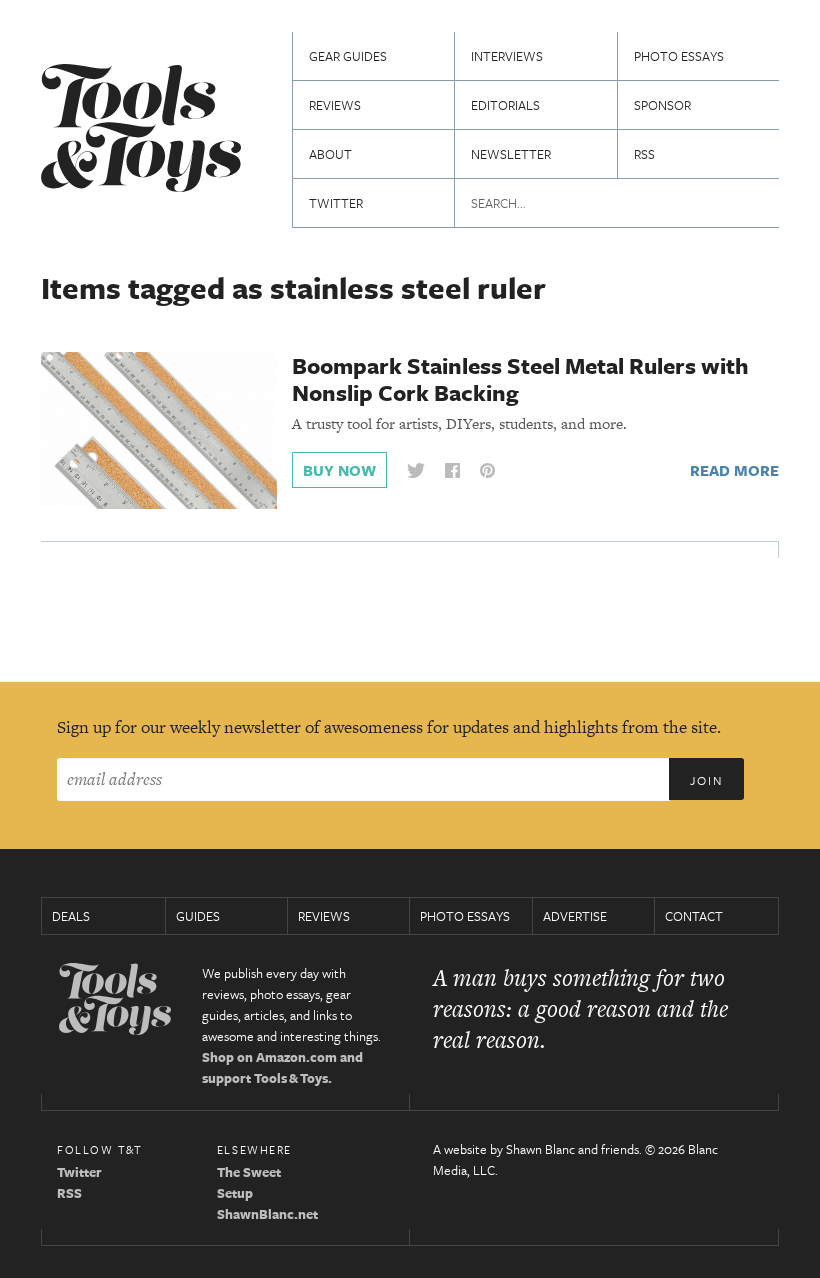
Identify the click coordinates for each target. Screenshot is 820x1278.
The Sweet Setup (249, 1182)
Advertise (575, 916)
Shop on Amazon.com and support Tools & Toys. (282, 1067)
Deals (71, 916)
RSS (644, 154)
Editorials (505, 105)
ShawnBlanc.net (267, 1214)
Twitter (336, 203)
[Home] (141, 130)
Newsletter (511, 154)
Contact (694, 916)
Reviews (335, 105)
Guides (198, 916)
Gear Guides (348, 56)
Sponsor (662, 105)
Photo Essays (679, 56)
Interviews (507, 56)
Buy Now (339, 470)
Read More (734, 470)
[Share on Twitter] (416, 470)
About (330, 154)
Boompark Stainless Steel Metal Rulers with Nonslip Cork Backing (520, 379)
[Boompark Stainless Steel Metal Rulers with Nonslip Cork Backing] (159, 429)
